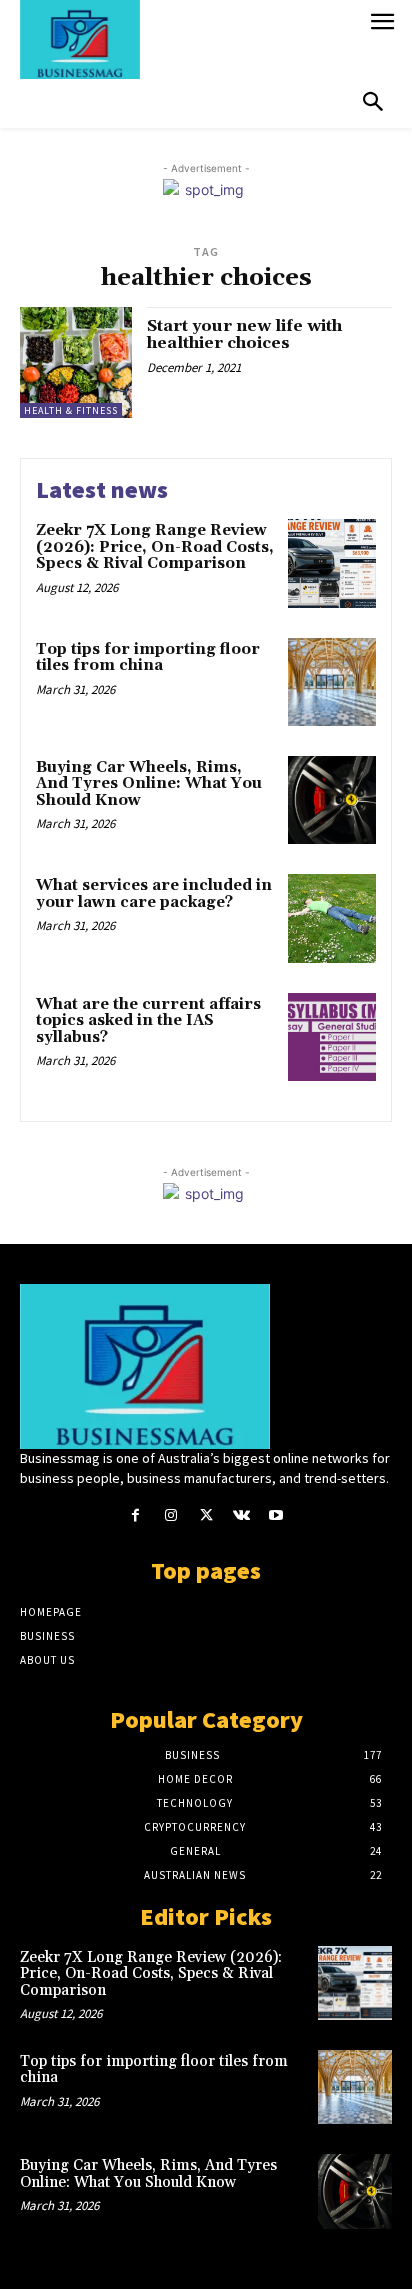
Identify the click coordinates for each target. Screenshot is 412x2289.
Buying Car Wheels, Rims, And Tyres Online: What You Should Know (149, 784)
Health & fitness (71, 410)
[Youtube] (276, 1515)
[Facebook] (135, 1515)
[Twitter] (205, 1515)
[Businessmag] (189, 39)
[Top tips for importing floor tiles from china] (332, 682)
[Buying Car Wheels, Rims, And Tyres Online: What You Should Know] (332, 800)
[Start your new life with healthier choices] (76, 363)
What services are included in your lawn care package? (154, 894)
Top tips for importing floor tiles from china (148, 658)
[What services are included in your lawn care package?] (332, 918)
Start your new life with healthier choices (244, 335)
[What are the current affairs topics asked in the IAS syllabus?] (332, 1037)
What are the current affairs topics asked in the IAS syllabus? (148, 1021)
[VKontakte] (241, 1515)
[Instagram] (170, 1515)
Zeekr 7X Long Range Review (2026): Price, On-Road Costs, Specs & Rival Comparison (155, 547)
